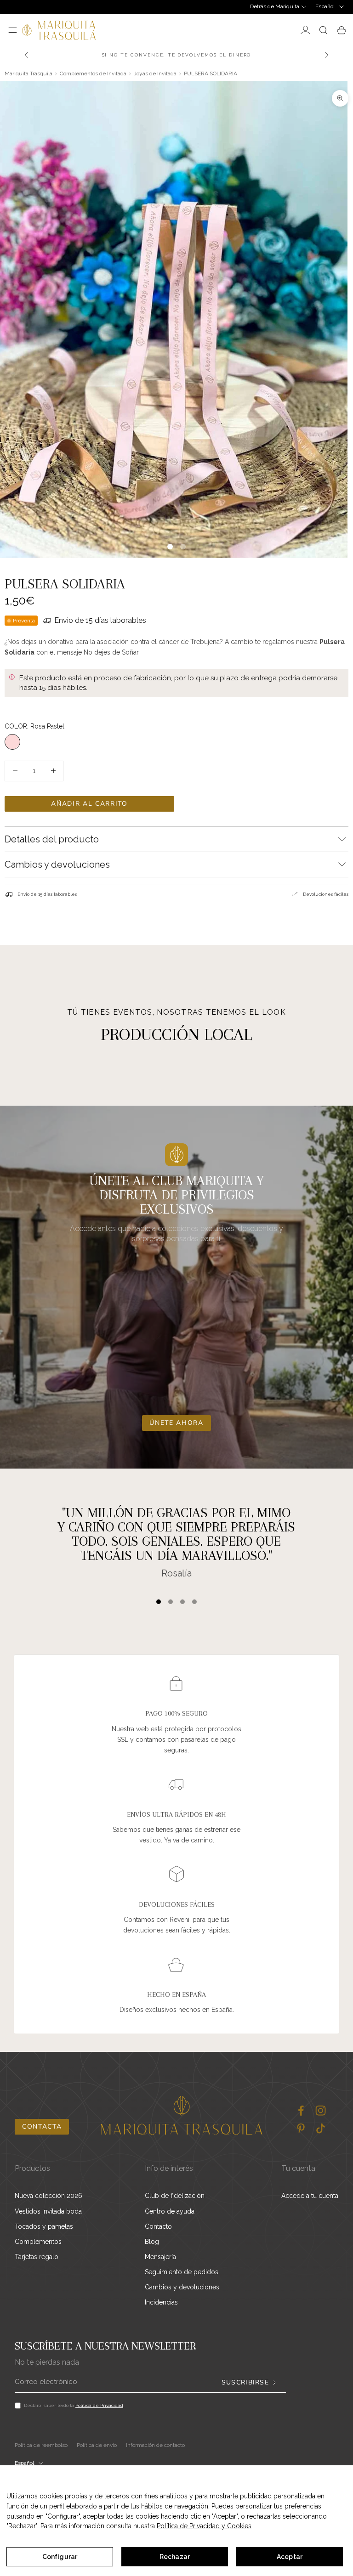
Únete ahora (176, 1423)
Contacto (158, 2226)
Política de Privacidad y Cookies (204, 2526)
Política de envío (97, 2445)
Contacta (42, 2127)
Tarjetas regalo (37, 2257)
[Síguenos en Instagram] (321, 2110)
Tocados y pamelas (44, 2226)
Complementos (38, 2242)
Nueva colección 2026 (48, 2196)
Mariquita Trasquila (28, 73)
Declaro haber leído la (74, 2405)
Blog (152, 2242)
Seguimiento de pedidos (182, 2272)
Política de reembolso (41, 2445)
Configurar (60, 2557)
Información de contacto (155, 2445)
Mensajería (160, 2257)
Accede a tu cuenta (310, 2196)
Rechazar (175, 2557)
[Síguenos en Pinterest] (301, 2128)
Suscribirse (245, 2383)
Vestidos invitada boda (48, 2211)
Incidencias (161, 2302)
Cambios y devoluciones (182, 2287)
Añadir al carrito (89, 804)
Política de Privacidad (99, 2405)
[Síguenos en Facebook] (301, 2110)
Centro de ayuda (170, 2211)
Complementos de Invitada (93, 73)
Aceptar (290, 2557)
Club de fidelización (175, 2196)
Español (325, 6)
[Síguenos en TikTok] (321, 2128)
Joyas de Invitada (155, 73)
